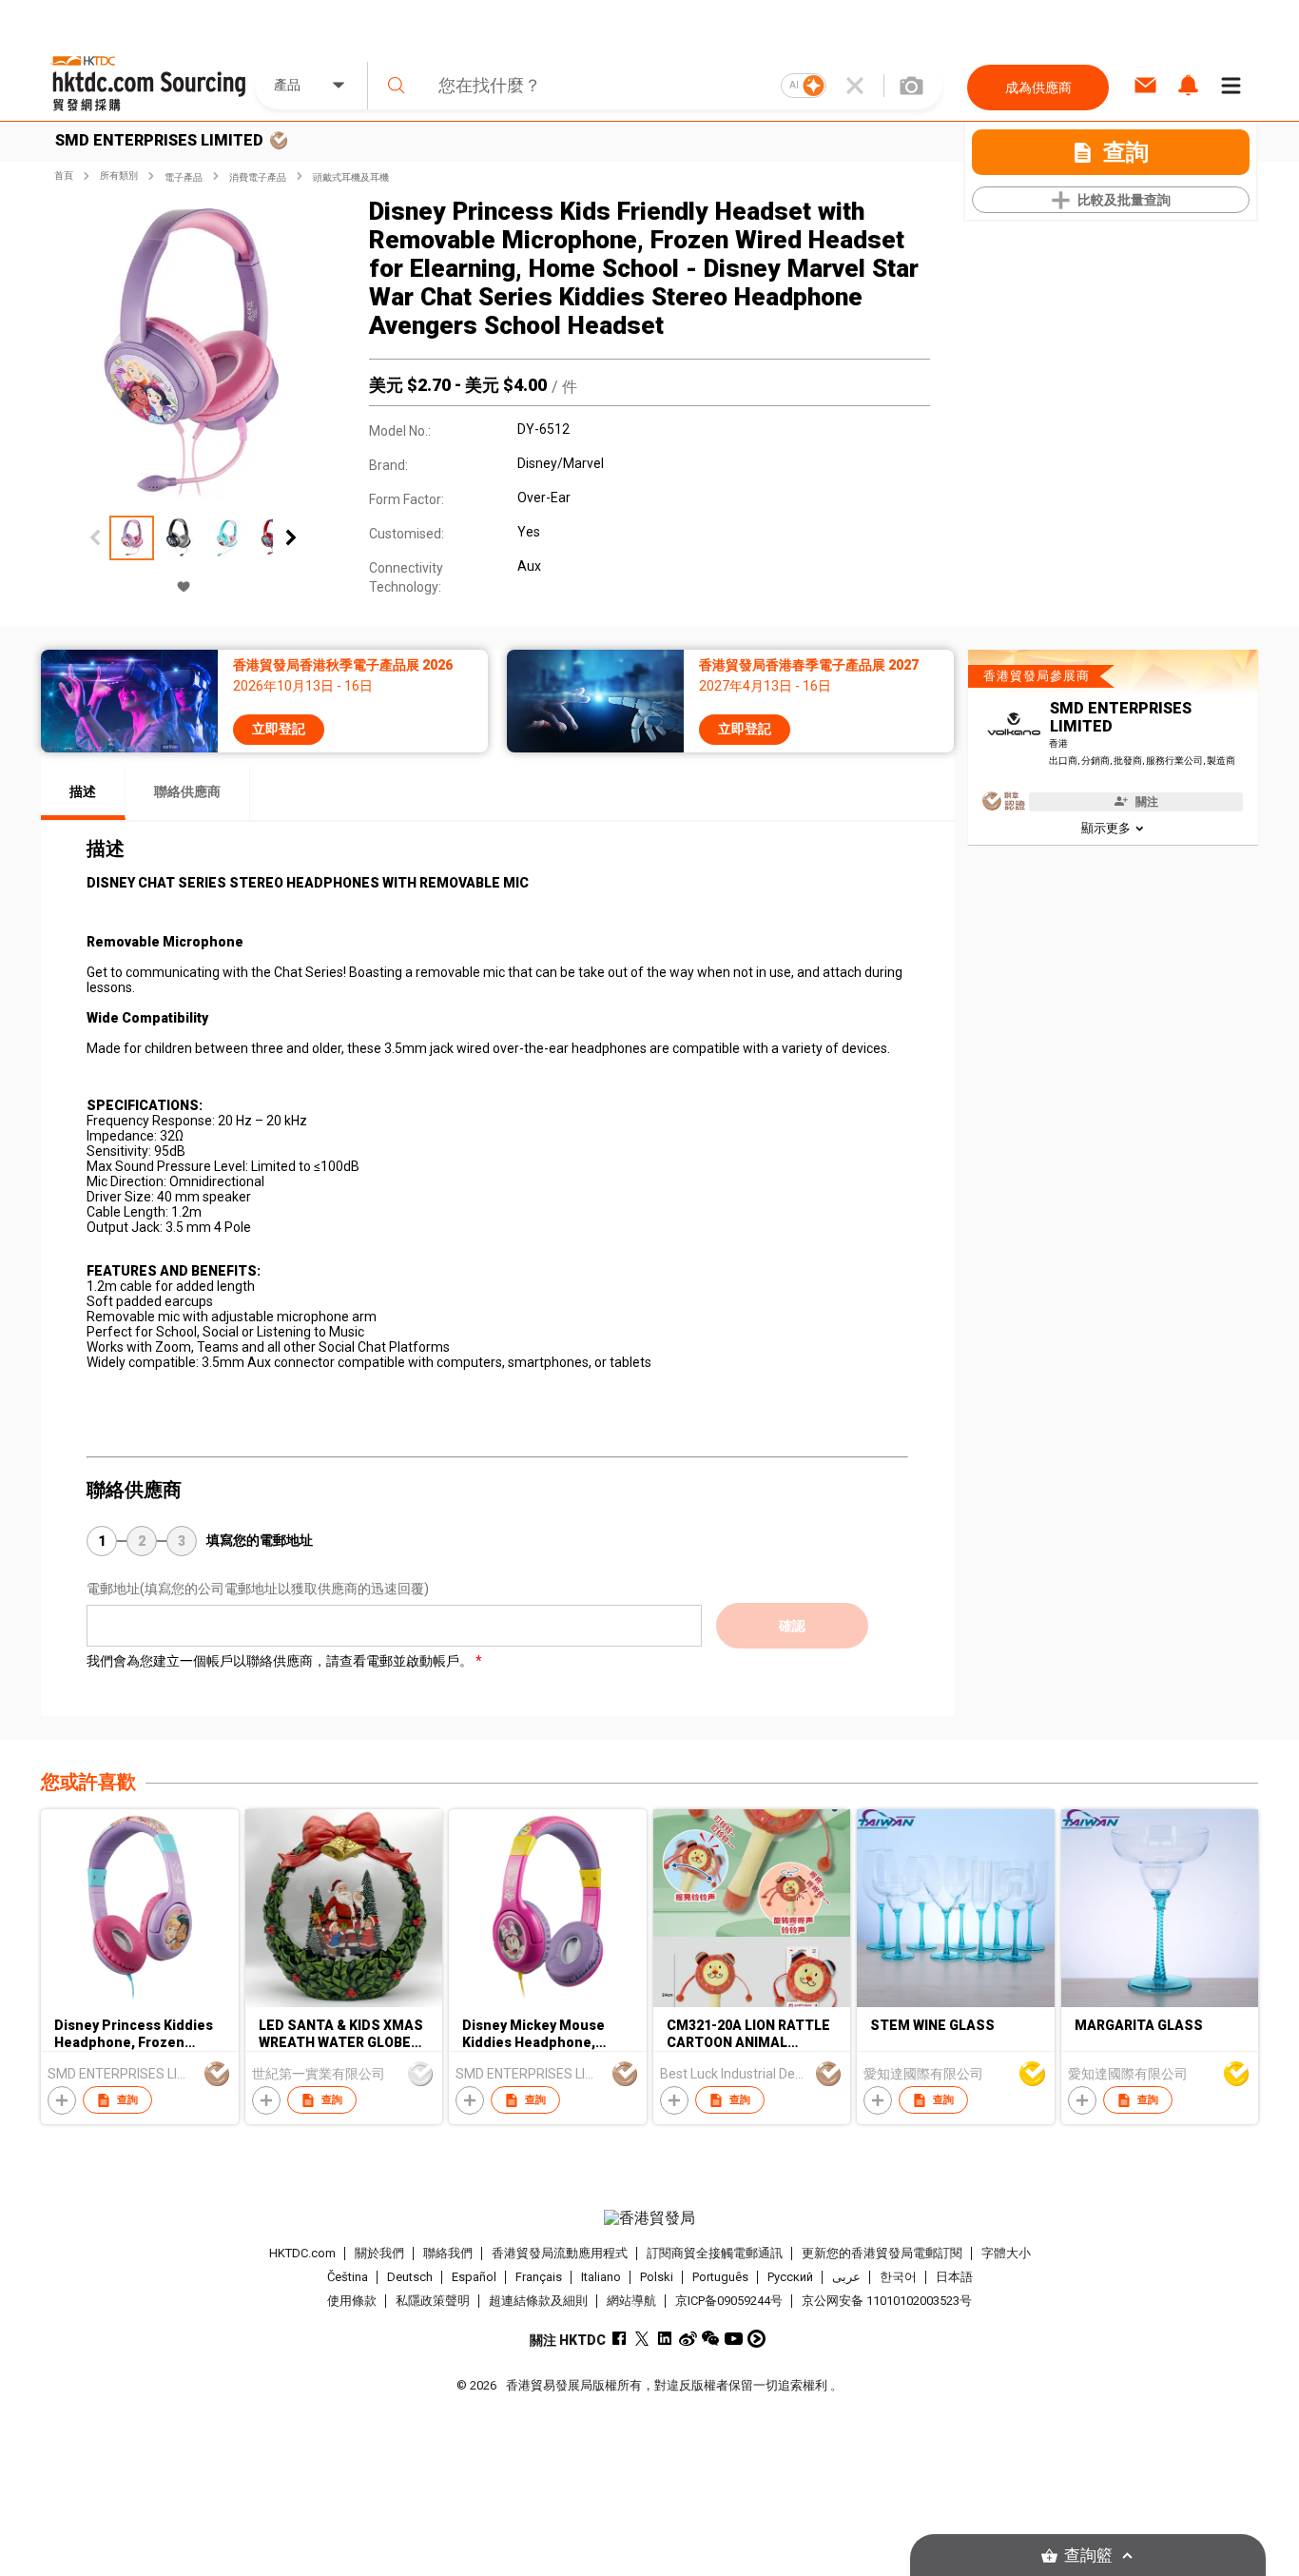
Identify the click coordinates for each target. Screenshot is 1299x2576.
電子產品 (184, 177)
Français (539, 2277)
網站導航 (631, 2301)
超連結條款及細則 (538, 2301)
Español (474, 2277)
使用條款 (352, 2301)
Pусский (790, 2277)
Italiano (601, 2277)
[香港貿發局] (649, 2218)
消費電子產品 (258, 177)
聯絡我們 (448, 2253)
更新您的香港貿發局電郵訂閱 (882, 2253)
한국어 (898, 2277)
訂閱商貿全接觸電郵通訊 (715, 2253)
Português (720, 2277)
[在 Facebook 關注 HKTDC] (620, 2339)
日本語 (954, 2277)
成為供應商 (1038, 88)
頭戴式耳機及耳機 (351, 177)
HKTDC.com (302, 2253)
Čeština (348, 2277)
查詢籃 (1088, 2556)
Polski (657, 2277)
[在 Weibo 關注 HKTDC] (688, 2339)
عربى (846, 2277)
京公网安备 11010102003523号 (887, 2301)
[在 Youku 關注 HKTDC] (756, 2339)
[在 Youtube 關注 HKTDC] (734, 2339)
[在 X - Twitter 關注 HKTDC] (642, 2339)
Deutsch (410, 2277)
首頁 (64, 176)
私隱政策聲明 (433, 2301)
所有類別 (119, 176)
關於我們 (379, 2253)
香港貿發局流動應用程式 (560, 2253)
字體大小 (1006, 2253)
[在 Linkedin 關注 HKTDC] (665, 2339)
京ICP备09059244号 (729, 2301)
